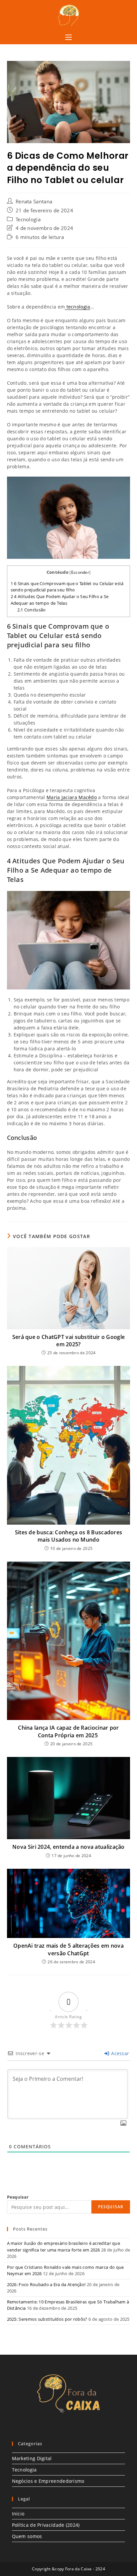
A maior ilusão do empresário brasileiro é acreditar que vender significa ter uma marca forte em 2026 (64, 2247)
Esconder (80, 572)
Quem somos (27, 2536)
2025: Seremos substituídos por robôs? (47, 2319)
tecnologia (77, 307)
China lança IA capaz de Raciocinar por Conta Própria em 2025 (68, 1731)
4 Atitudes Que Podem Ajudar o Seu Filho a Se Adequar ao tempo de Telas (60, 600)
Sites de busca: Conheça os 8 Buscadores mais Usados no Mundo (69, 1536)
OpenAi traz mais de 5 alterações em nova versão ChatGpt (68, 1949)
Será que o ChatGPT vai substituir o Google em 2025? (69, 1341)
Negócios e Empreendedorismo (48, 2481)
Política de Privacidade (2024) (46, 2525)
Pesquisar (18, 2197)
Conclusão (32, 610)
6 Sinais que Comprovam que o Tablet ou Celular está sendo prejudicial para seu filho (67, 587)
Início (18, 2514)
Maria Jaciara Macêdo (72, 797)
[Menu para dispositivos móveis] (68, 38)
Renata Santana (34, 202)
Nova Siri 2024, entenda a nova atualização (68, 1847)
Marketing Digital (32, 2458)
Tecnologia (28, 219)
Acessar (119, 2053)
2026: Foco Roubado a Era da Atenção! (46, 2284)
